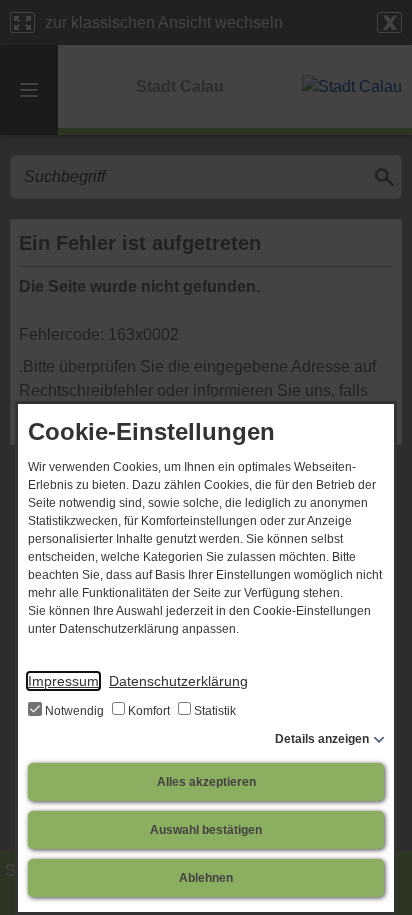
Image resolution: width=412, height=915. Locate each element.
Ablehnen (206, 878)
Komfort (149, 711)
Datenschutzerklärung (178, 681)
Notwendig (74, 711)
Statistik (213, 711)
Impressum (63, 681)
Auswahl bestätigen (206, 830)
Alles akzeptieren (206, 782)
